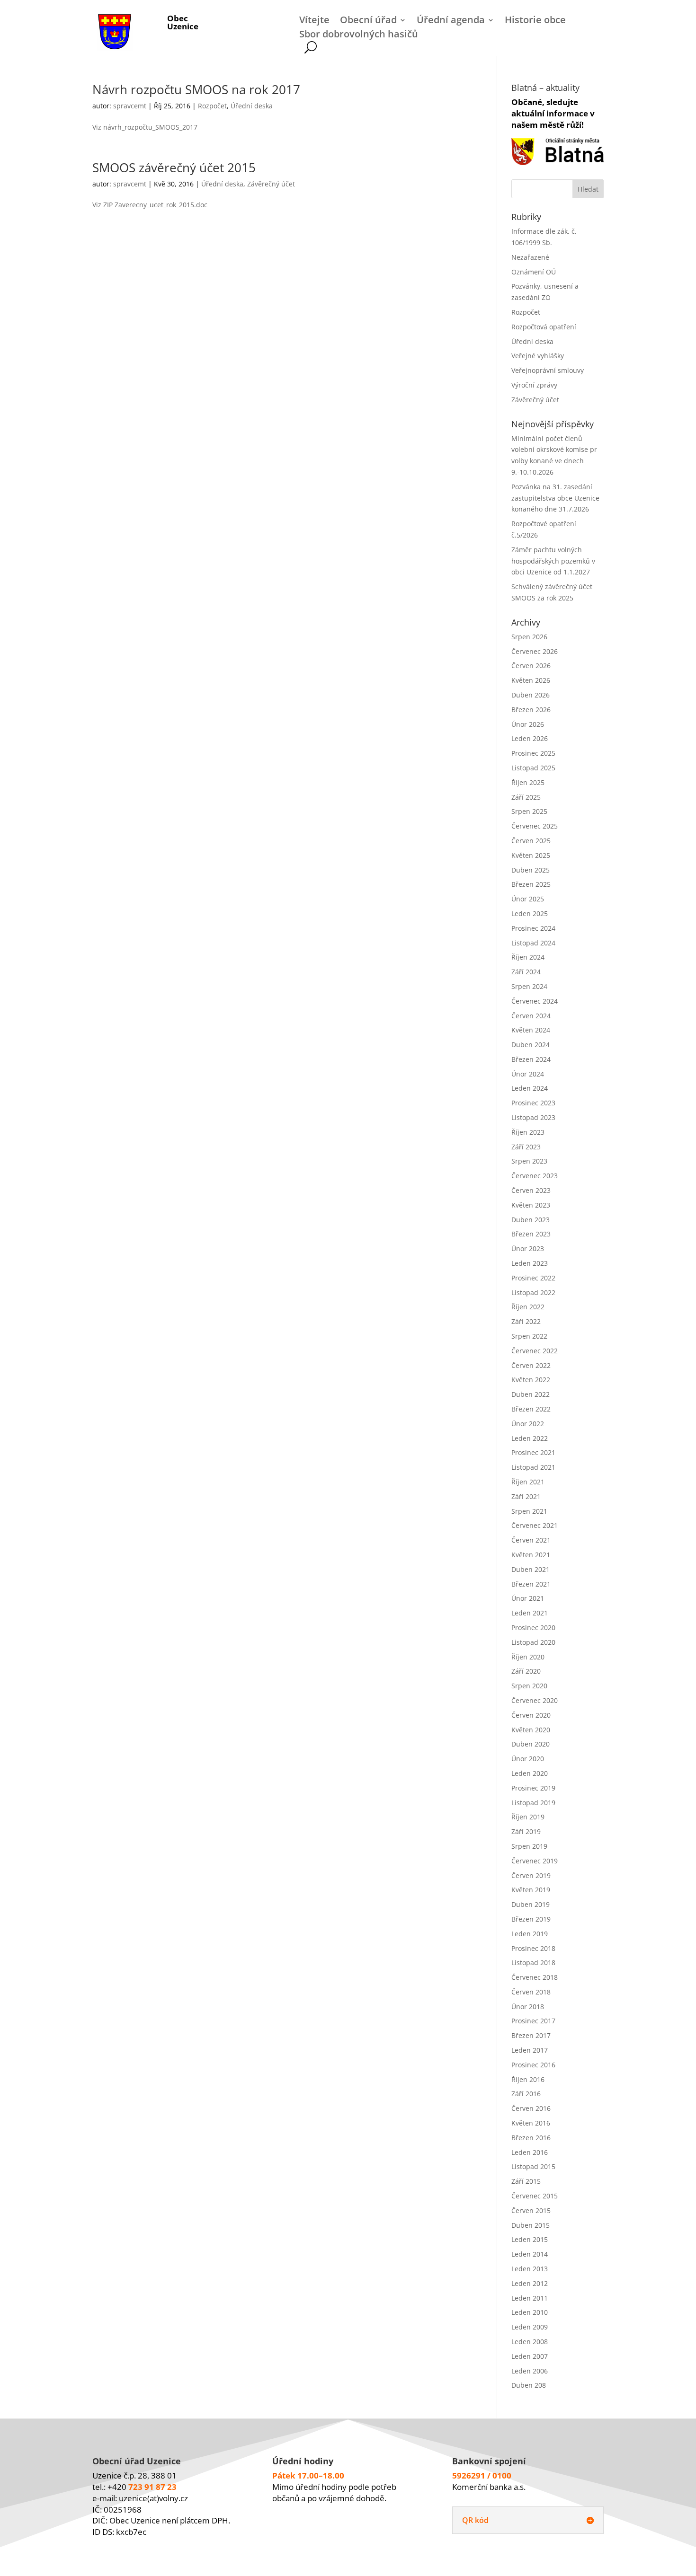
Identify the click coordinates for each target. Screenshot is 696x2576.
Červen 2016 (531, 2108)
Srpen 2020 (529, 1686)
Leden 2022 (530, 1438)
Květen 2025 (531, 855)
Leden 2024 (530, 1088)
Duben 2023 (531, 1220)
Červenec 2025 (535, 826)
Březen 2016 (531, 2138)
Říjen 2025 (528, 782)
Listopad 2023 (533, 1117)
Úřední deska (252, 106)
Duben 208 (529, 2385)
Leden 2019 (530, 1934)
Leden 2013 (530, 2269)
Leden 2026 (530, 738)
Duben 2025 (531, 870)
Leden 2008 (530, 2342)
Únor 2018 (528, 2007)
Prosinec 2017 (533, 2021)
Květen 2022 (531, 1380)
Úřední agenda (451, 21)
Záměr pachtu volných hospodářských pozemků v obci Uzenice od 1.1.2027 (553, 561)
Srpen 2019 (529, 1846)
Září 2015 (526, 2181)
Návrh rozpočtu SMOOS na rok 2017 (196, 89)
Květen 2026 (531, 680)
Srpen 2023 (529, 1161)
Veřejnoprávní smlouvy (548, 370)
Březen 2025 (531, 884)
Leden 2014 (530, 2254)
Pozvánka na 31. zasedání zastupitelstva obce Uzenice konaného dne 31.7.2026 (555, 498)
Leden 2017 (530, 2050)
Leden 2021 (530, 1613)
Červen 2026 (531, 666)
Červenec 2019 (535, 1861)
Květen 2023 (531, 1205)
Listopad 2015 (533, 2166)
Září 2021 (526, 1496)
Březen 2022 (531, 1409)
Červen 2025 (531, 841)
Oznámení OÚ (534, 272)
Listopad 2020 (533, 1642)
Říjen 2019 (528, 1817)
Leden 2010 (530, 2312)
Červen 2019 (531, 1875)
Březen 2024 (531, 1059)
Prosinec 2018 (533, 1948)
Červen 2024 (531, 1016)
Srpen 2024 (529, 986)
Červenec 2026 (535, 651)
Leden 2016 (530, 2152)
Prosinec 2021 (533, 1452)
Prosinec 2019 (533, 1788)
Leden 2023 (530, 1263)
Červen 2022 (531, 1365)
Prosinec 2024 (533, 928)
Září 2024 (526, 972)
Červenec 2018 (535, 1977)
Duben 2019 (531, 1904)
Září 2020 (526, 1671)
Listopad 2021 (533, 1467)
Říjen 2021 (528, 1482)
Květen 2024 (531, 1030)
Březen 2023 (531, 1234)
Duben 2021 (531, 1569)
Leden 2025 (530, 913)
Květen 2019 (531, 1890)
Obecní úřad (368, 21)
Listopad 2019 (533, 1803)
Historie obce (535, 21)
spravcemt (130, 106)
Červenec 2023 (535, 1176)
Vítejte (314, 21)
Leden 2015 (530, 2239)
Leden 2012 (530, 2283)
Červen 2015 (531, 2210)
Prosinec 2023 (533, 1103)
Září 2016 (526, 2094)
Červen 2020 (531, 1715)
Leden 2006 (530, 2371)
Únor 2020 (528, 1759)
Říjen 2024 (528, 957)
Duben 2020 (531, 1744)
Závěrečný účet (271, 184)
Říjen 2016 (528, 2079)
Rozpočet (212, 106)
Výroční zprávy (534, 385)
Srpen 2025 (529, 811)
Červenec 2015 (535, 2196)
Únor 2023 (528, 1248)
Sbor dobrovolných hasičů (359, 35)
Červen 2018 (531, 1992)
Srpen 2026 (529, 637)
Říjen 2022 (528, 1307)
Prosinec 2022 (533, 1278)
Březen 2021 (531, 1584)
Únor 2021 (528, 1598)
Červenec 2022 (535, 1351)
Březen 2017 (531, 2035)
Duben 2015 (531, 2225)
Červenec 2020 (535, 1700)
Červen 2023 (531, 1190)
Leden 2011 (530, 2298)
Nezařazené (530, 257)
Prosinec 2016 (533, 2065)
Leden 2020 (530, 1773)
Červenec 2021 (535, 1525)
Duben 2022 (531, 1394)
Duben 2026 (531, 695)
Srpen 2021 (529, 1511)
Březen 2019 (531, 1919)
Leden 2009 (530, 2327)
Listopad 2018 (533, 1963)
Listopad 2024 (533, 943)
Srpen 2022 (529, 1336)
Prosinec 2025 (533, 753)
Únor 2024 (528, 1074)
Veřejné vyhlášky (538, 356)
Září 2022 (526, 1321)
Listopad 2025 (533, 768)
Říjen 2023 (528, 1132)
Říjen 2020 (528, 1657)
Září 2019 (526, 1831)
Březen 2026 (531, 710)
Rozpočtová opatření (544, 327)
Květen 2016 (531, 2123)
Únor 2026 (528, 724)
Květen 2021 (531, 1555)
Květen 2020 (531, 1730)
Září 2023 (526, 1147)
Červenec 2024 (535, 1001)
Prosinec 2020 (533, 1628)
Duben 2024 (531, 1045)
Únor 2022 (528, 1424)
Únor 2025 (528, 899)
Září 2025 (526, 797)
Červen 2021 (531, 1540)
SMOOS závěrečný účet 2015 (174, 168)
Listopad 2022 (533, 1292)
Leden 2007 (530, 2356)
